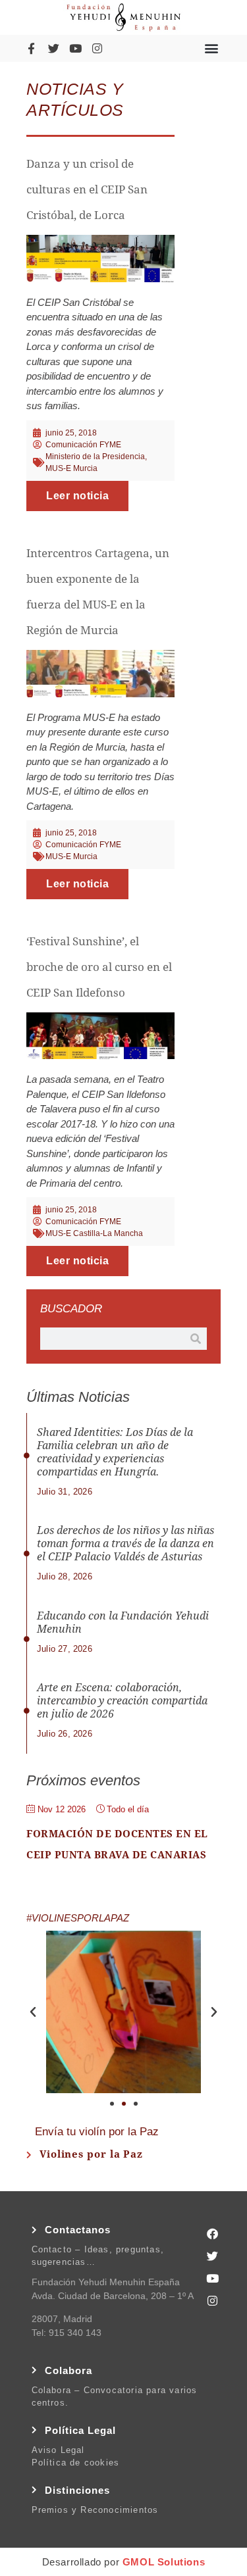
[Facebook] (213, 2233)
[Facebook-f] (32, 48)
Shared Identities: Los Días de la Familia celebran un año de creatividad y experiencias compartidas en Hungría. (115, 1452)
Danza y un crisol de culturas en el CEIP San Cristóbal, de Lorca (87, 189)
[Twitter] (53, 48)
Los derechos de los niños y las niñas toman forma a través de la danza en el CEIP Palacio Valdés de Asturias (125, 1544)
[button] (212, 48)
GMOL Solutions (164, 2562)
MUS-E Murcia (71, 468)
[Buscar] (196, 1339)
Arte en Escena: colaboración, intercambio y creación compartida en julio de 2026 (122, 1701)
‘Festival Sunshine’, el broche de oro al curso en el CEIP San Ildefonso (99, 967)
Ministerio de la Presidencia (95, 457)
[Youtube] (75, 48)
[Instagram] (97, 48)
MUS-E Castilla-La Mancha (94, 1233)
